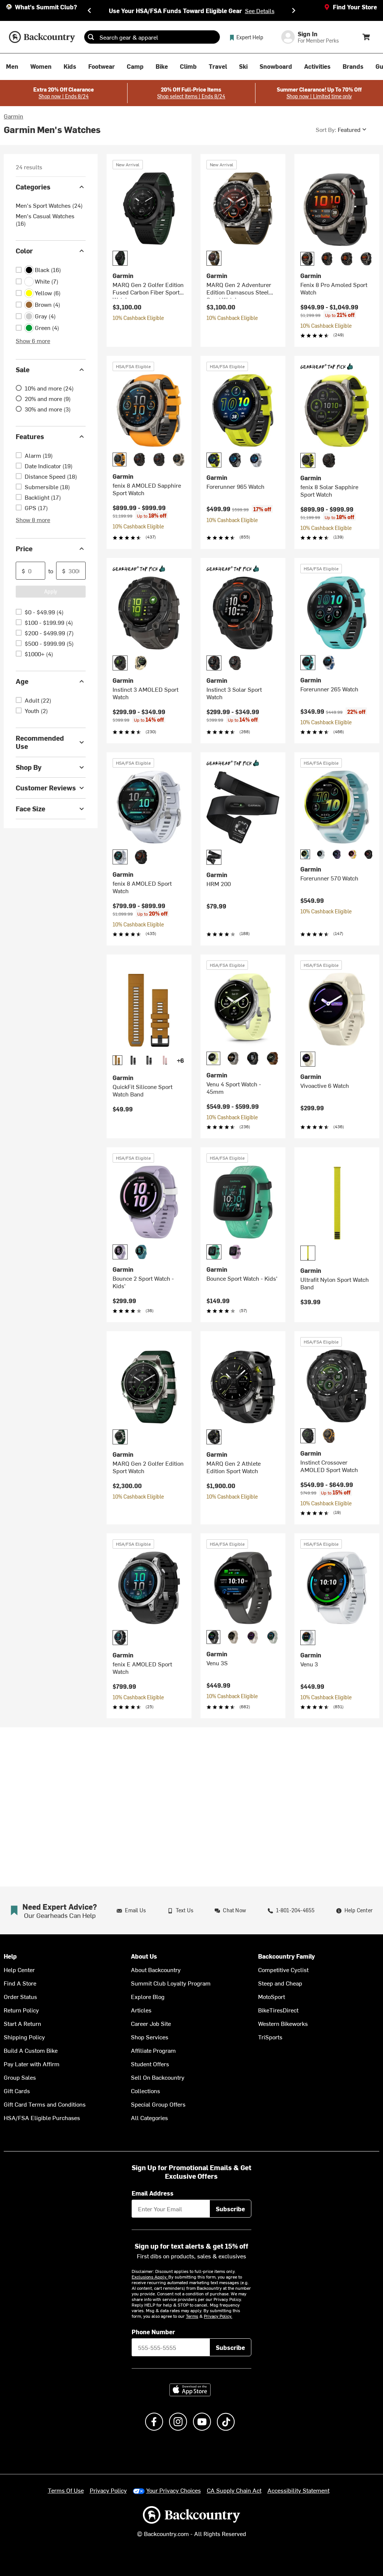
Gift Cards (17, 2091)
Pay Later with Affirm (32, 2064)
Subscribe (230, 2209)
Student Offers (150, 2064)
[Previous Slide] (89, 10)
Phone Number (153, 2332)
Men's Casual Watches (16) (45, 219)
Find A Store (20, 1983)
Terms (192, 2316)
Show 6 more (33, 340)
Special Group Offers (158, 2104)
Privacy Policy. (218, 2316)
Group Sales (20, 2077)
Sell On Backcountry (158, 2077)
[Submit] (91, 37)
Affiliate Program (153, 2050)
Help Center (19, 1969)
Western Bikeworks (283, 2023)
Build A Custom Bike (31, 2050)
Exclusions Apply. (150, 2277)
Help (10, 1956)
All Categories (149, 2117)
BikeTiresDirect (278, 2010)
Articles (141, 2010)
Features (30, 436)
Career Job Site (151, 2023)
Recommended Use (40, 742)
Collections (145, 2091)
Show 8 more (33, 519)
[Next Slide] (294, 10)
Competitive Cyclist (283, 1969)
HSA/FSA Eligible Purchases (42, 2117)
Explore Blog (148, 1996)
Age (22, 681)
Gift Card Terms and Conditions (45, 2104)
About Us (144, 1956)
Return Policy (21, 2010)
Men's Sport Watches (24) (49, 205)
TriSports (270, 2037)
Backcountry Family (287, 1956)
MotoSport (272, 1996)
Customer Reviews (46, 788)
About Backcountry (156, 1969)
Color (24, 251)
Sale (23, 369)
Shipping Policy (24, 2037)
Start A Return (22, 2023)
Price (24, 548)
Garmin (13, 116)
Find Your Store (355, 7)
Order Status (20, 1996)
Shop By (29, 767)
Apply (51, 591)
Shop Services (150, 2037)
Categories (33, 187)
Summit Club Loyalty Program (171, 1983)
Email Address (153, 2193)
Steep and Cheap (280, 1983)
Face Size (30, 809)
